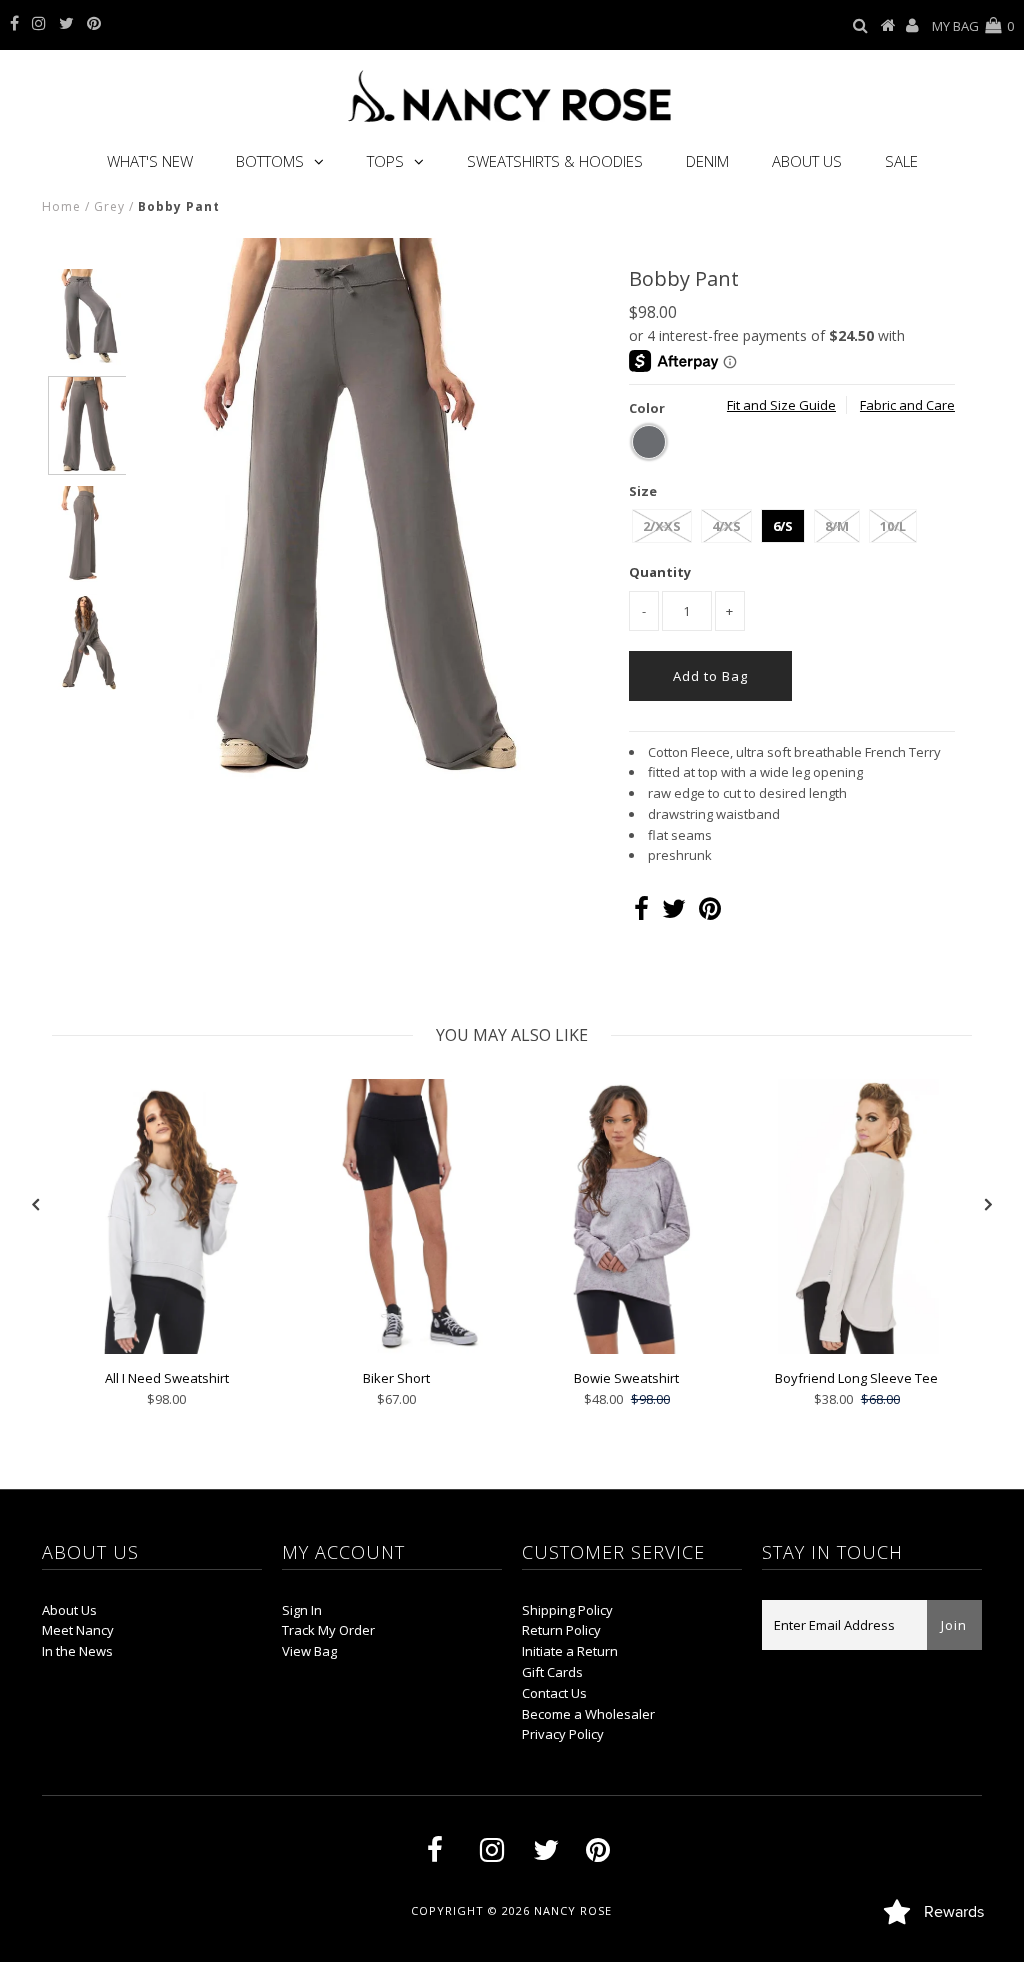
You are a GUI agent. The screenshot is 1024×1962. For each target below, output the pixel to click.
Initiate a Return (570, 1651)
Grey (109, 206)
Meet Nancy (78, 1630)
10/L (893, 526)
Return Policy (561, 1630)
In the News (77, 1651)
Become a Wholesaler (588, 1714)
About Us (807, 161)
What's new (150, 161)
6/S (783, 526)
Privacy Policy (563, 1734)
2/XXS (662, 526)
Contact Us (554, 1693)
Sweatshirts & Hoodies (555, 161)
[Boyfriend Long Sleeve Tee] (857, 1349)
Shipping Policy (567, 1610)
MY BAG (973, 26)
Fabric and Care (907, 405)
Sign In (302, 1610)
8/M (837, 526)
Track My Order (328, 1630)
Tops (385, 161)
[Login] (912, 26)
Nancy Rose (573, 1910)
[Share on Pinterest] (710, 913)
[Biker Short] (397, 1349)
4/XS (726, 526)
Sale (901, 161)
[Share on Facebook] (641, 913)
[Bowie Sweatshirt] (627, 1349)
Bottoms (270, 161)
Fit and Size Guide (781, 405)
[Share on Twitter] (674, 913)
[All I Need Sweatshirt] (167, 1349)
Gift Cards (552, 1672)
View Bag (309, 1651)
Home (61, 206)
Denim (707, 161)
